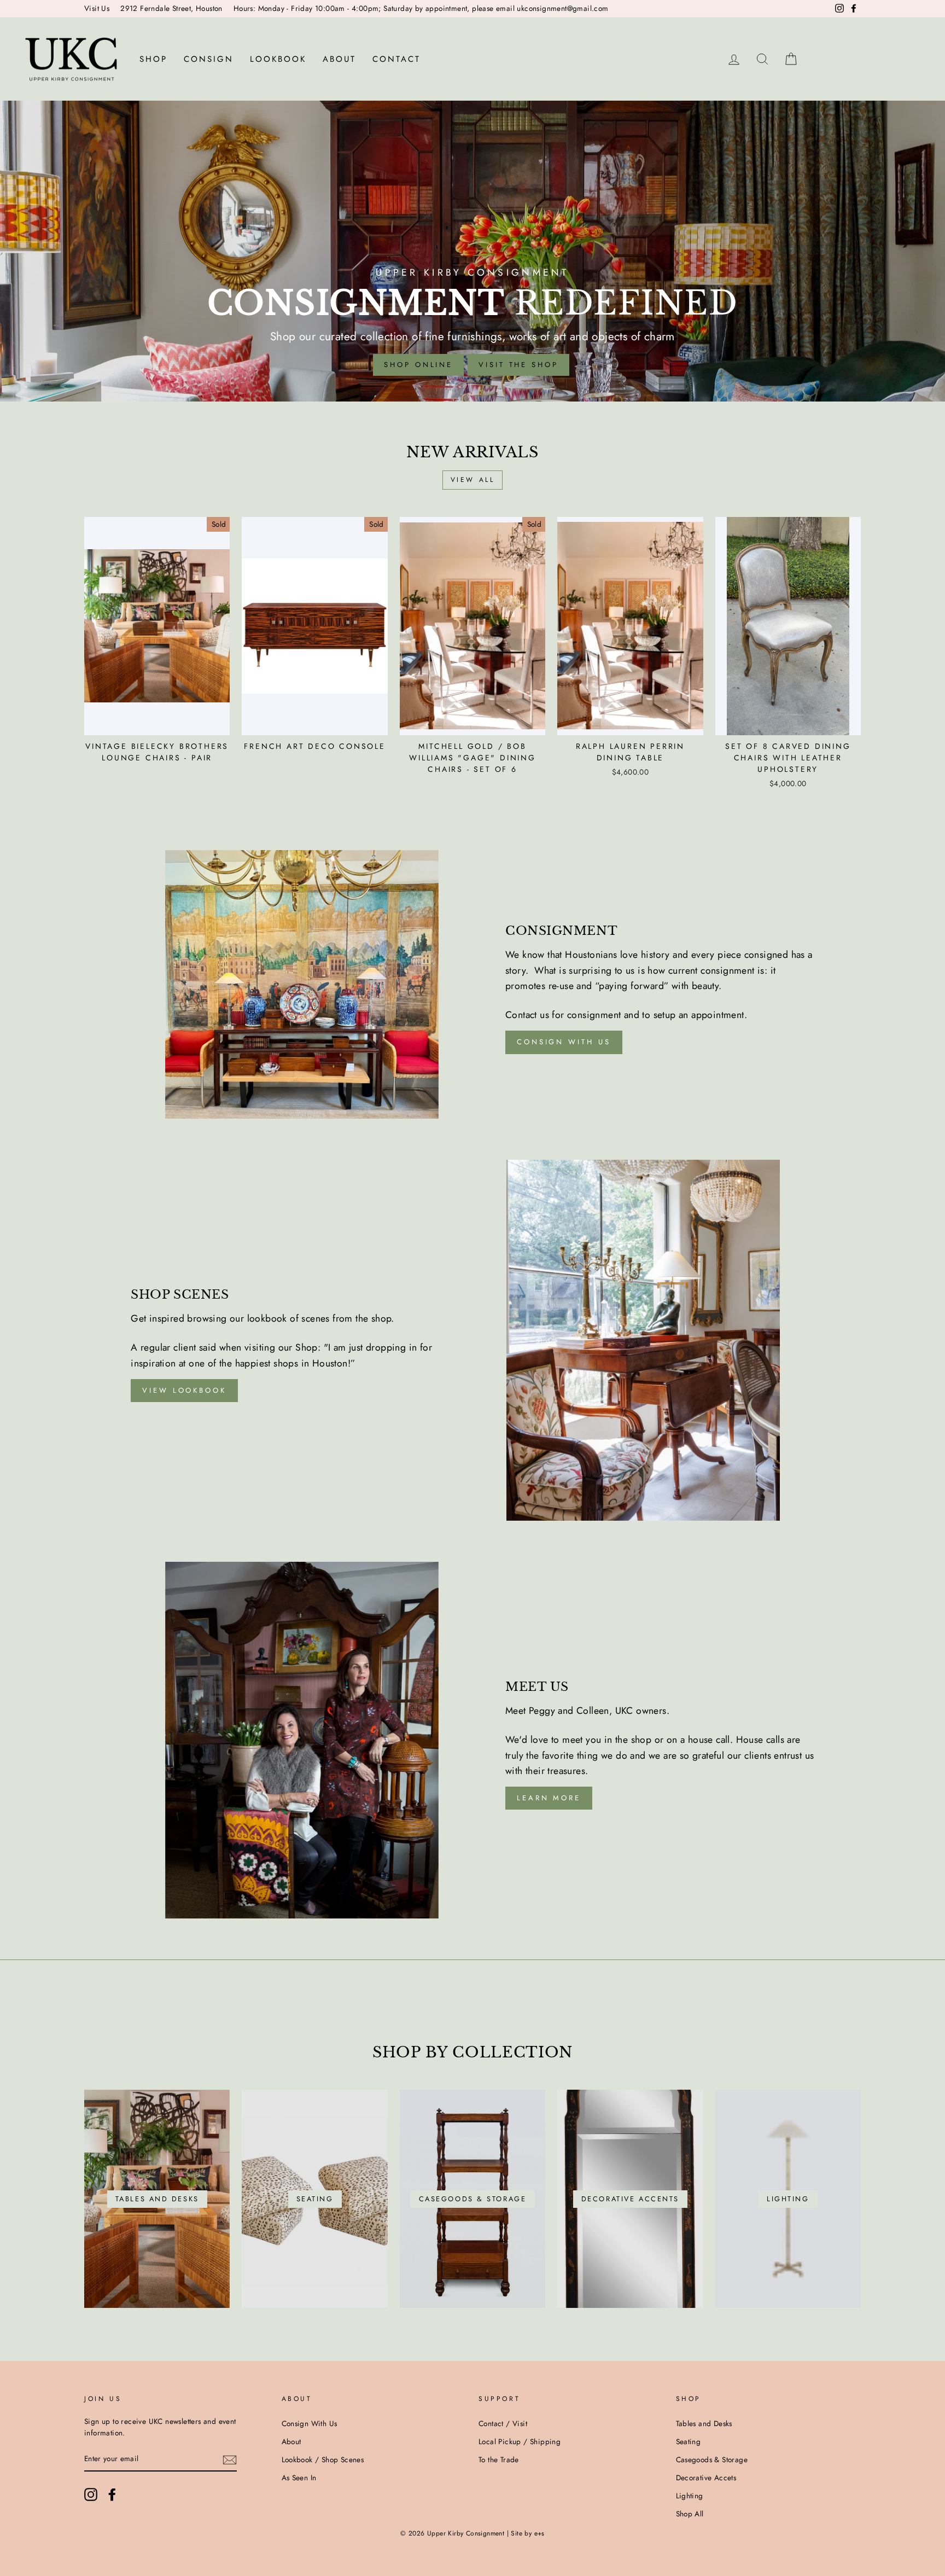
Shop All (690, 2514)
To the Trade (499, 2459)
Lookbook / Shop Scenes (323, 2459)
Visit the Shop (518, 365)
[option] (472, 251)
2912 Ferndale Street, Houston (171, 8)
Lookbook (278, 59)
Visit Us (97, 8)
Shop (153, 59)
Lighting (690, 2496)
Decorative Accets (706, 2478)
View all (473, 480)
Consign (209, 59)
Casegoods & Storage (712, 2459)
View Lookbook (184, 1390)
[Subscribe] (230, 2459)
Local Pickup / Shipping (520, 2441)
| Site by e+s (526, 2533)
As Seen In (299, 2478)
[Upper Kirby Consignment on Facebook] (112, 2494)
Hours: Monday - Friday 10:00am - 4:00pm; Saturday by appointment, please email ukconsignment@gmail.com (421, 8)
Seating (689, 2441)
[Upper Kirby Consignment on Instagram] (91, 2494)
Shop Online (418, 365)
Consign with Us (564, 1042)
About (339, 59)
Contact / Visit (503, 2423)
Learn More (549, 1798)
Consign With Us (310, 2423)
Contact (396, 59)
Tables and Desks (704, 2423)
